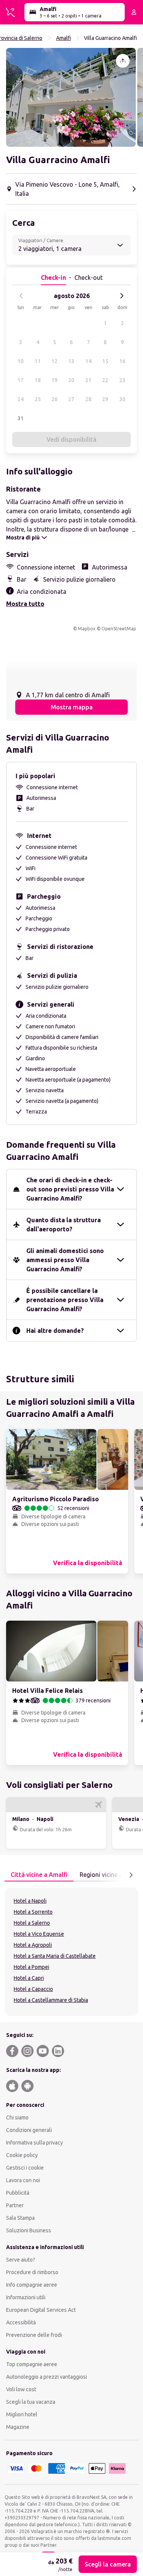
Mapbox (87, 629)
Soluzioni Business (29, 2230)
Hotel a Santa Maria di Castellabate (55, 1956)
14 (88, 361)
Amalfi (63, 38)
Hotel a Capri (29, 1978)
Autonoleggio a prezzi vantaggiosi (47, 2377)
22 (105, 380)
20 (71, 380)
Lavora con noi (23, 2180)
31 (21, 418)
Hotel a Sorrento (33, 1912)
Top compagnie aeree (32, 2364)
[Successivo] (122, 296)
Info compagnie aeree (32, 2285)
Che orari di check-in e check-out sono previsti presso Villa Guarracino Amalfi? (70, 1189)
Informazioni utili (26, 2297)
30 (122, 399)
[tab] (39, 1875)
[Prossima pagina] (131, 1875)
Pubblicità (18, 2193)
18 (38, 380)
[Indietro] (21, 296)
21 (88, 380)
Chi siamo (17, 2118)
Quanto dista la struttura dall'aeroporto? (63, 1225)
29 (105, 399)
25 (38, 399)
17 (21, 380)
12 (55, 361)
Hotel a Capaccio (33, 1989)
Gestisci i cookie (25, 2168)
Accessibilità (21, 2322)
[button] (71, 97)
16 (122, 361)
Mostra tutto (25, 604)
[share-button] (123, 61)
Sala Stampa (20, 2218)
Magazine (18, 2427)
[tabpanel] (71, 1952)
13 (71, 361)
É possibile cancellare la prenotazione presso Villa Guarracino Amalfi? (65, 1300)
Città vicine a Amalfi (39, 1875)
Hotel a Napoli (30, 1901)
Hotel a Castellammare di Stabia (51, 2000)
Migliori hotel (22, 2414)
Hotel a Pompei (31, 1967)
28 (88, 399)
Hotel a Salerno (32, 1923)
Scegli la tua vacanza (31, 2402)
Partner (15, 2205)
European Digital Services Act (41, 2310)
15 (105, 361)
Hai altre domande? (55, 1331)
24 (21, 399)
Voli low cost (21, 2389)
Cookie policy (22, 2155)
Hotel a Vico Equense (39, 1934)
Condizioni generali (29, 2130)
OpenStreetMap (119, 629)
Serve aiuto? (21, 2260)
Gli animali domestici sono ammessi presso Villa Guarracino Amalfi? (65, 1260)
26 (55, 399)
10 (21, 361)
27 (71, 399)
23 (122, 380)
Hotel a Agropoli (33, 1945)
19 (55, 380)
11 (38, 361)
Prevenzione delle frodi (34, 2335)
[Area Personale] (134, 12)
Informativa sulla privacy (35, 2143)
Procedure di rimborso (32, 2272)
